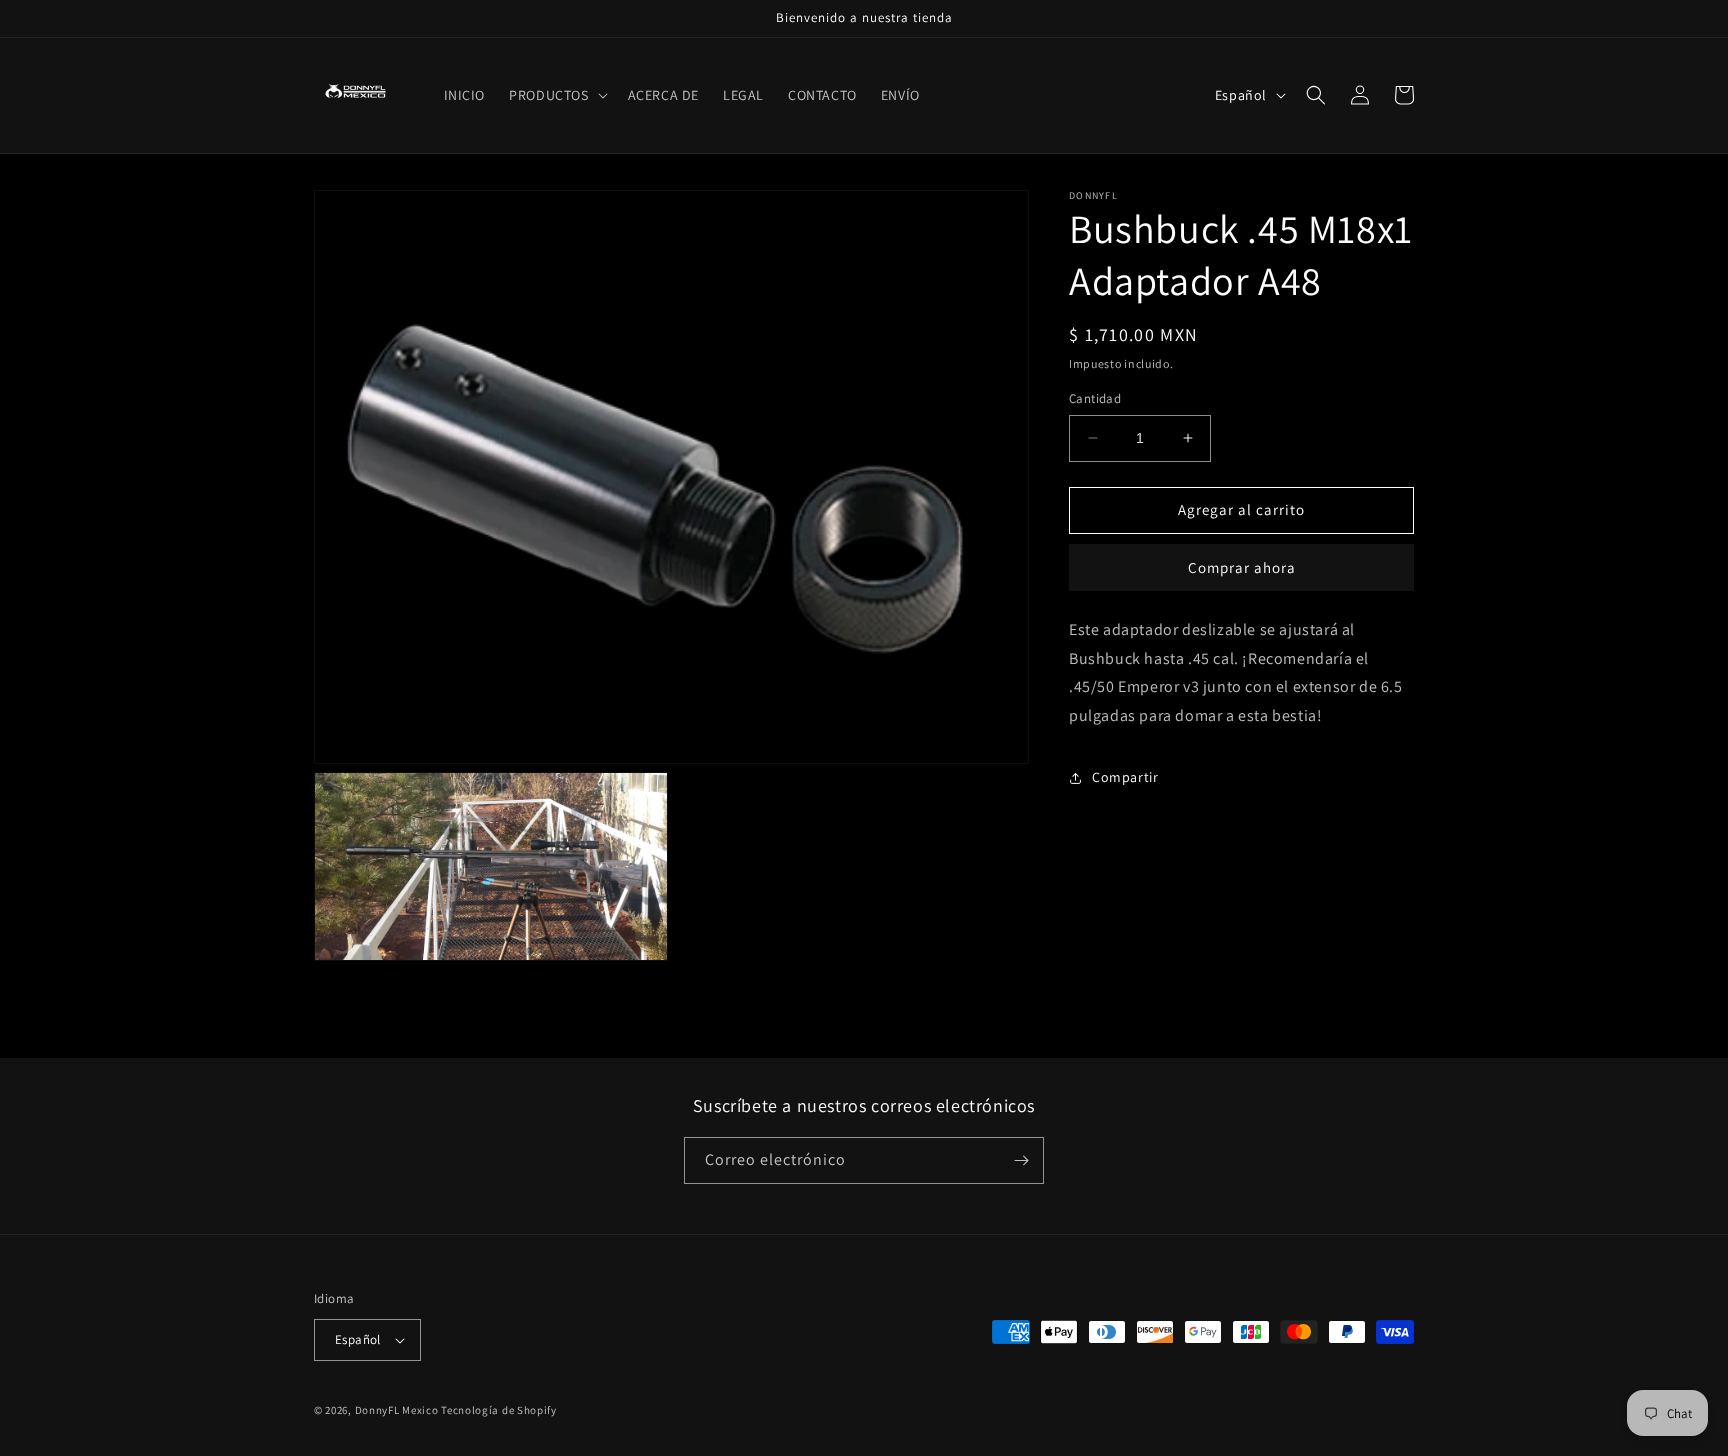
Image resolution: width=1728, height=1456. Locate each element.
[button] (556, 95)
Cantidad (1095, 398)
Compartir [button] (1125, 777)
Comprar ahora (1242, 567)
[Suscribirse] (1021, 1160)
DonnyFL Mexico (397, 1410)
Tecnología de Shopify (499, 1410)
